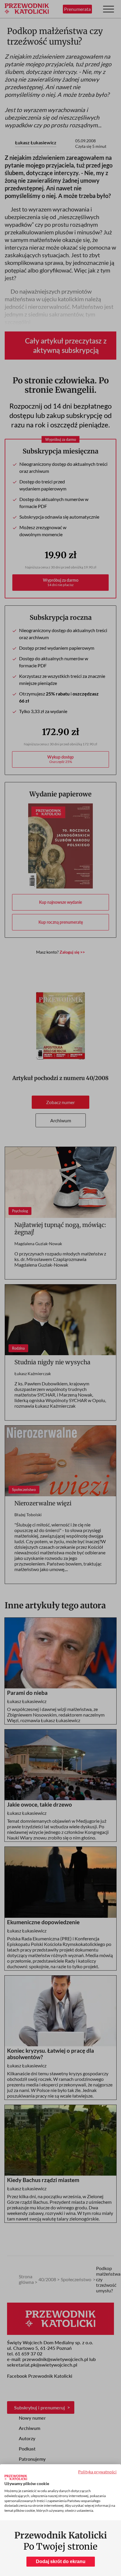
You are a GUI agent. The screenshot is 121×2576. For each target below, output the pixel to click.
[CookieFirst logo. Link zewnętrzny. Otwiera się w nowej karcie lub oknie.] (16, 2477)
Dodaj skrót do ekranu (61, 2561)
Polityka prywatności (97, 2472)
